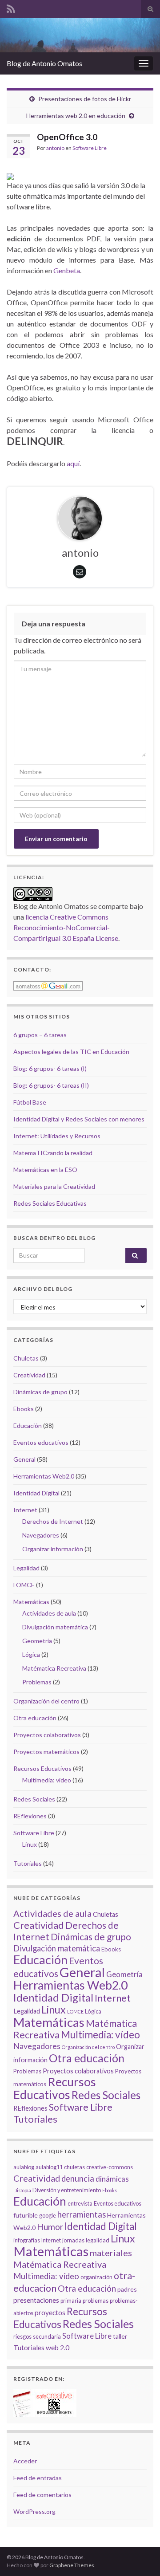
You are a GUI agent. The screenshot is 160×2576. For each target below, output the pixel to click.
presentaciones (36, 2300)
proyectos (50, 2313)
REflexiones (30, 1816)
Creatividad (29, 1375)
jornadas (73, 2240)
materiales (111, 2253)
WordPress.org (34, 2511)
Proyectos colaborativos (47, 1735)
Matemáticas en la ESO (45, 1170)
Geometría (37, 1641)
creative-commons (110, 2167)
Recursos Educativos (42, 1768)
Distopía (22, 2190)
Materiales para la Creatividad (54, 1186)
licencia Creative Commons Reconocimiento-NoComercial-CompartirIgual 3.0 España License (66, 927)
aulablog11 (49, 2167)
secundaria (47, 2337)
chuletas (74, 2167)
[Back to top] (140, 2556)
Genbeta (67, 270)
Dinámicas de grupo (40, 1392)
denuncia (78, 2179)
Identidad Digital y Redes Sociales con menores (79, 1119)
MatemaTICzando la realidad (53, 1153)
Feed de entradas (38, 2478)
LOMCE (24, 1585)
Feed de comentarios (42, 2495)
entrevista (80, 2204)
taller (120, 2336)
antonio (55, 148)
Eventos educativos (41, 1442)
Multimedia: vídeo (47, 1780)
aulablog (24, 2167)
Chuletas (26, 1358)
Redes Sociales (34, 1799)
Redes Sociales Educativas (50, 1203)
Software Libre (90, 148)
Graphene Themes (72, 2565)
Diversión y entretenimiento (67, 2190)
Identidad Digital (36, 1493)
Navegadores (41, 1535)
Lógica (31, 1654)
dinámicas (112, 2179)
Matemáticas (31, 1602)
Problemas (37, 1682)
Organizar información (53, 1549)
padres (127, 2289)
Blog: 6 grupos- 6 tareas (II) (51, 1085)
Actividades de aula (49, 1613)
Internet (25, 1510)
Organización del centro (46, 1701)
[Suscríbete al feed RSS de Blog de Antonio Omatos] (11, 7)
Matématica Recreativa (54, 1668)
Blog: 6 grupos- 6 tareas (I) (50, 1068)
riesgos (22, 2337)
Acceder (25, 2461)
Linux (30, 1844)
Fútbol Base (30, 1102)
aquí (73, 463)
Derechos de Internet (53, 1521)
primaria (71, 2301)
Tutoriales (28, 1863)
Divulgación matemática (55, 1627)
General (24, 1459)
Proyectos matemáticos (46, 1752)
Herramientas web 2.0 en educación (76, 116)
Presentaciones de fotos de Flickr (85, 99)
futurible (26, 2215)
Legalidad (26, 1568)
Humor (50, 2227)
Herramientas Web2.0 (44, 1476)
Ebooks (24, 1409)
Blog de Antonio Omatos (44, 63)
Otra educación (35, 1718)
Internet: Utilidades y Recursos (57, 1136)
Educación (28, 1426)
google (48, 2216)
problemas (96, 2301)
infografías (27, 2240)
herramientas (82, 2214)
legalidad (98, 2240)
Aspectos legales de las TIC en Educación (71, 1052)
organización (96, 2277)
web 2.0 (58, 2348)
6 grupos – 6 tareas (40, 1035)
